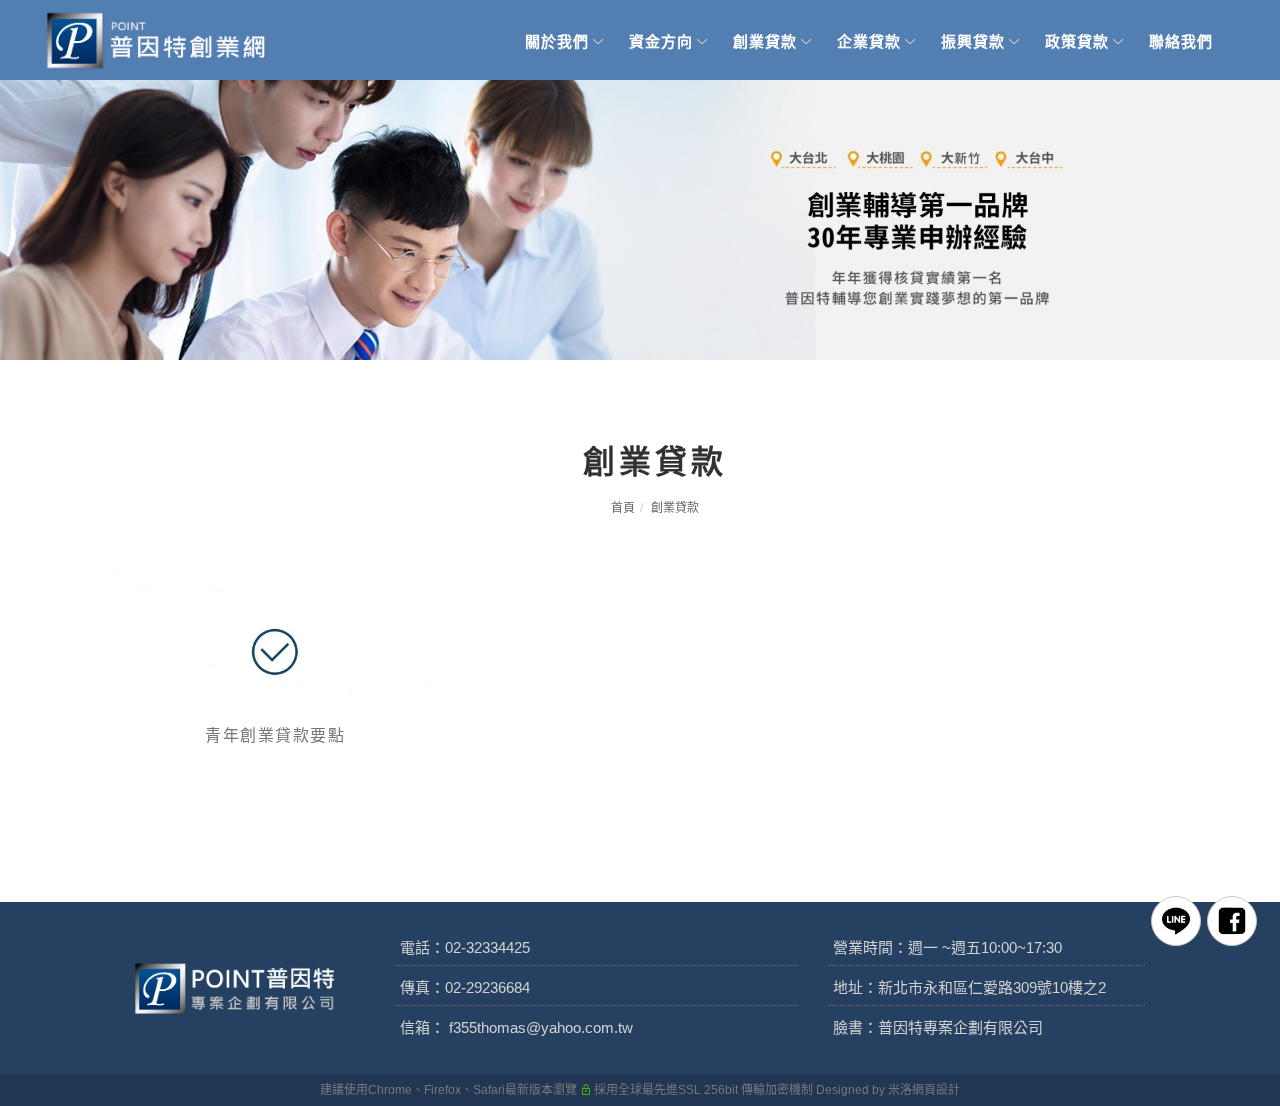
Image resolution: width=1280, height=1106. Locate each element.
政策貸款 (1077, 41)
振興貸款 (973, 41)
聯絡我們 (1181, 41)
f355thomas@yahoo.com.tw (541, 1027)
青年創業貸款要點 (275, 735)
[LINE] (1176, 921)
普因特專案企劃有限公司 (960, 1027)
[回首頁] (157, 40)
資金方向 (661, 41)
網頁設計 (936, 1090)
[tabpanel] (640, 220)
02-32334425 (487, 947)
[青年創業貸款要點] (275, 636)
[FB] (1232, 921)
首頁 (623, 508)
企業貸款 (869, 41)
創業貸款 (765, 41)
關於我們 (557, 41)
